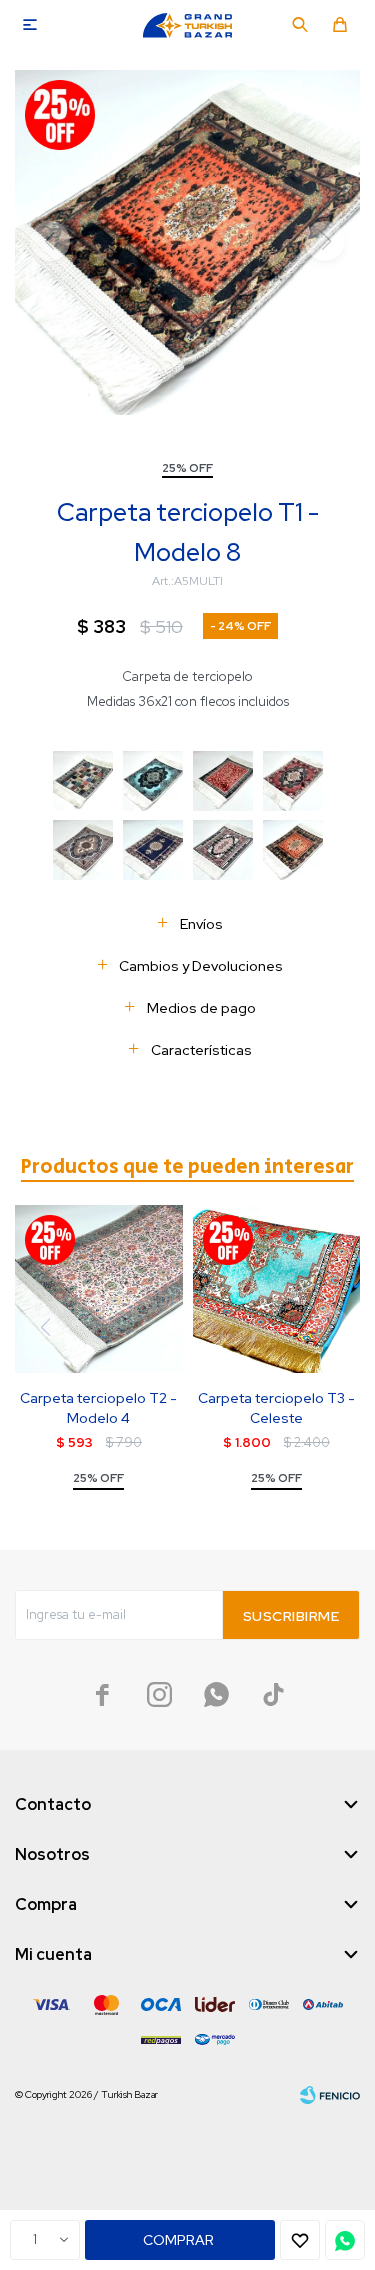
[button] (300, 25)
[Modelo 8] (293, 850)
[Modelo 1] (153, 850)
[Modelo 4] (223, 781)
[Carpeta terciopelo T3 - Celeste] (277, 1289)
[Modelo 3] (153, 781)
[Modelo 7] (83, 850)
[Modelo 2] (83, 781)
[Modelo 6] (293, 781)
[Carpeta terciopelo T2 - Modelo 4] (99, 1289)
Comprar (178, 2240)
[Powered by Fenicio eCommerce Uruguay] (330, 2095)
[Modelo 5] (223, 850)
